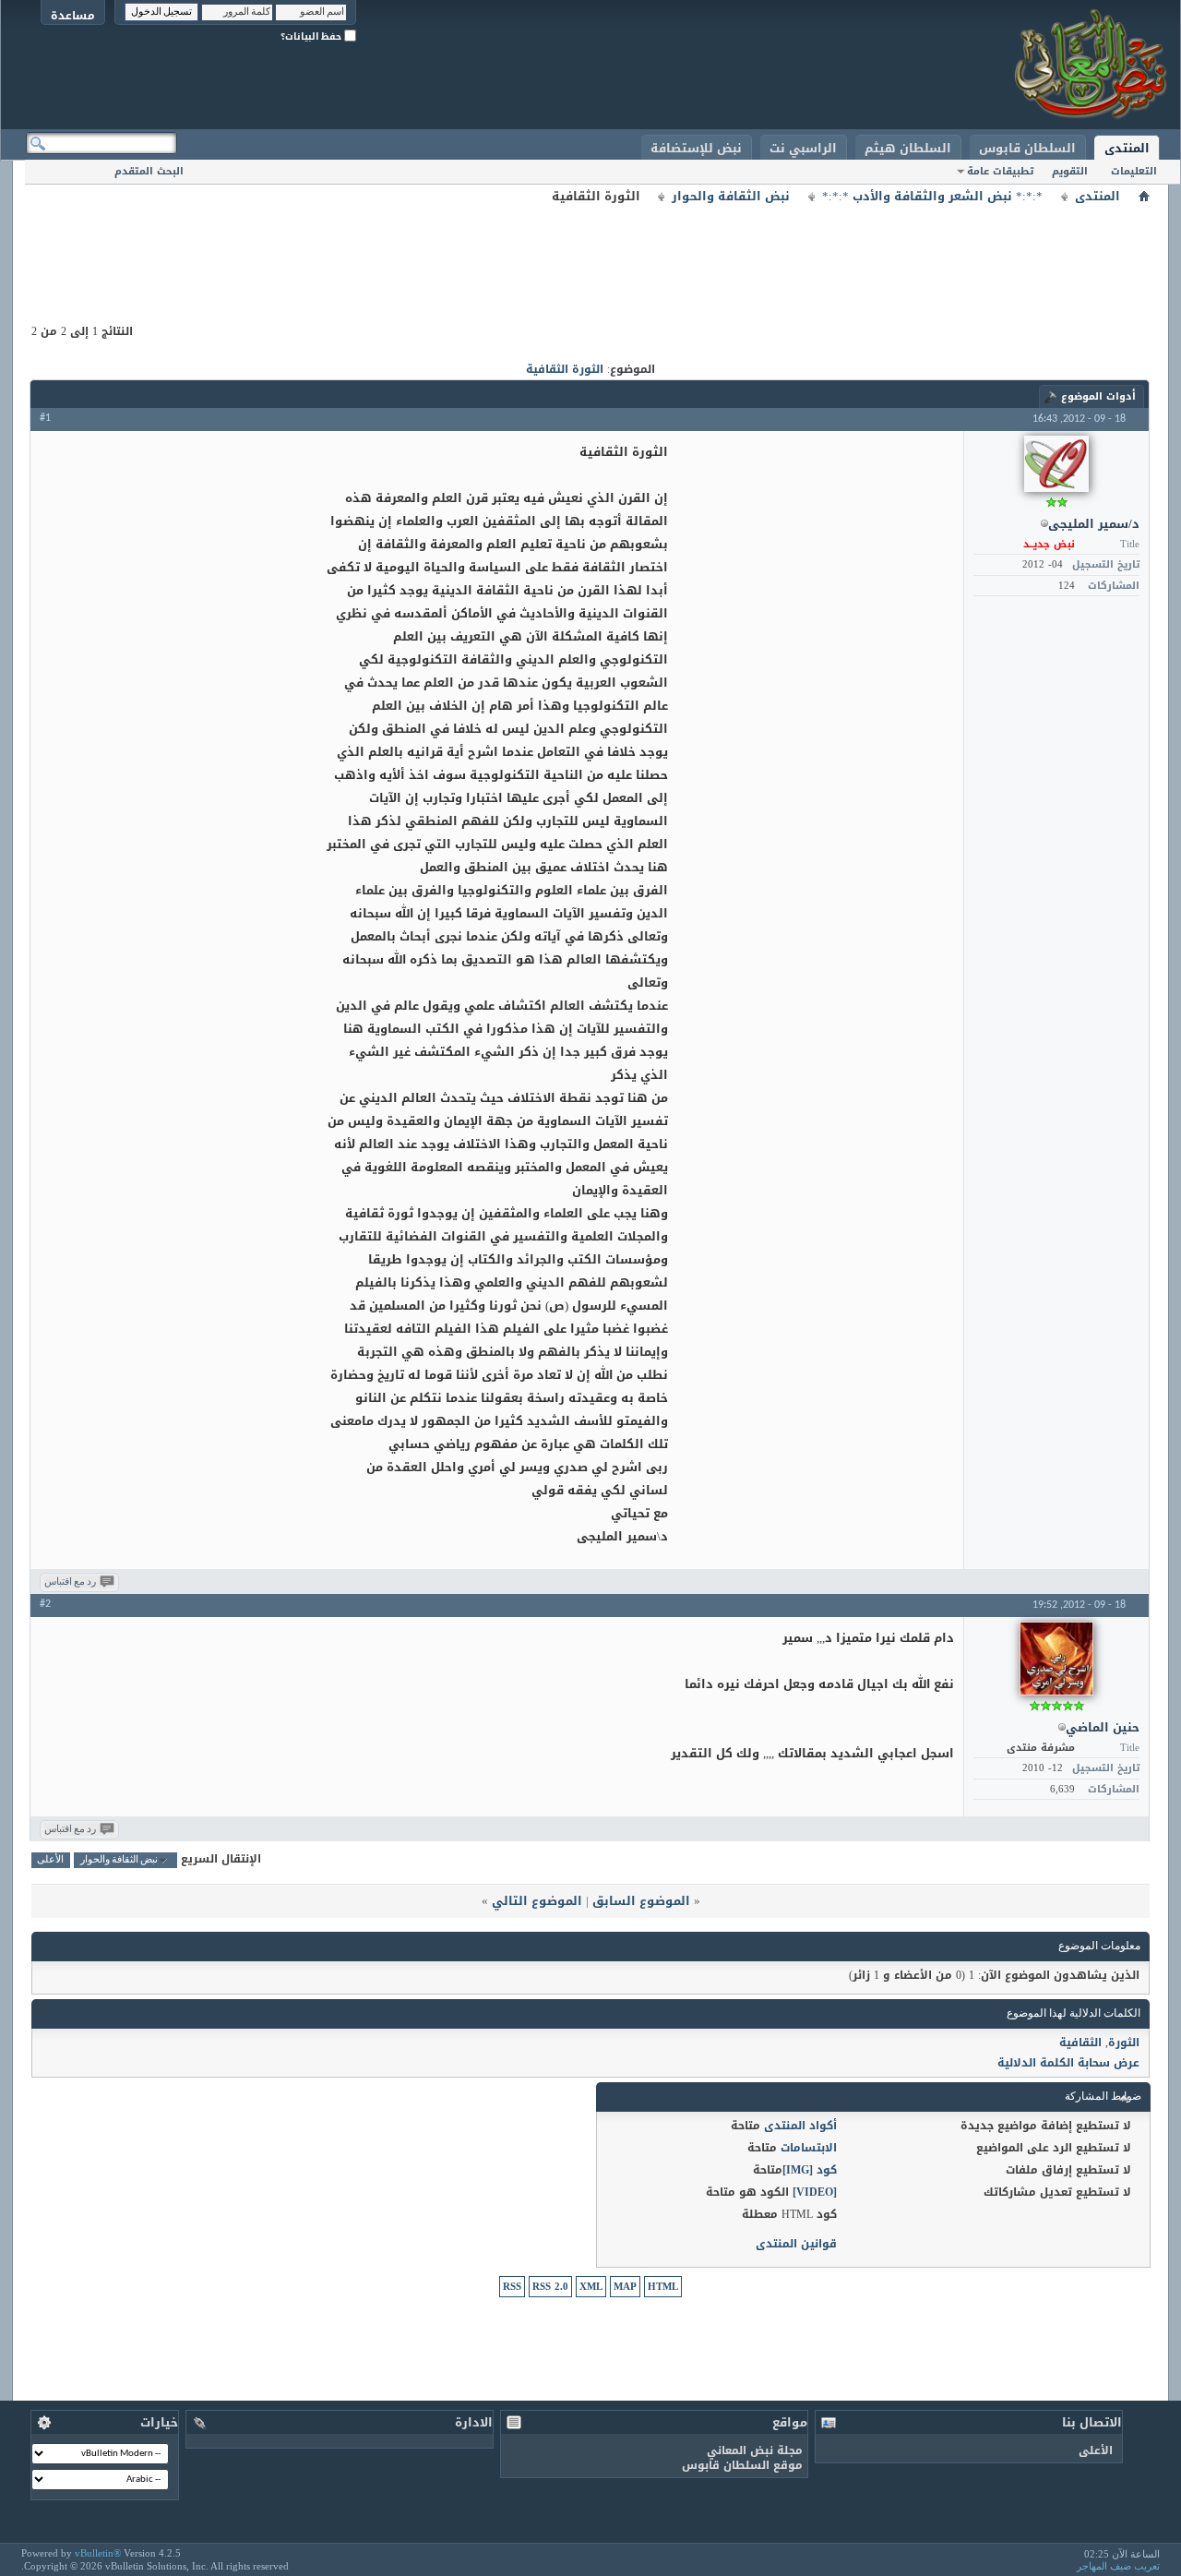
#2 (45, 1604)
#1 (45, 418)
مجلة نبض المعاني (755, 2450)
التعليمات (1134, 171)
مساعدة (73, 15)
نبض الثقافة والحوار (731, 197)
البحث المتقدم (149, 171)
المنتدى (1127, 148)
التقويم (1070, 171)
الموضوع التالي (537, 1901)
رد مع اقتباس (70, 1582)
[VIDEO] (815, 2192)
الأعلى (50, 1860)
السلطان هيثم (908, 148)
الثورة (1124, 2043)
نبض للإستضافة (696, 148)
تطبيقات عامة (1000, 171)
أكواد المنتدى (800, 2126)
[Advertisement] (590, 249)
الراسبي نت (803, 148)
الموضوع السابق (641, 1901)
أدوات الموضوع (1098, 396)
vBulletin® (98, 2553)
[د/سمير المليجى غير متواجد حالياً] (1056, 464)
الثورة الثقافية (565, 369)
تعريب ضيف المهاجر (1118, 2566)
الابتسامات (809, 2148)
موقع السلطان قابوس (742, 2465)
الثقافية (1080, 2043)
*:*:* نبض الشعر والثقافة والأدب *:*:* (932, 197)
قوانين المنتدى (796, 2244)
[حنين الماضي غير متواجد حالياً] (1056, 1659)
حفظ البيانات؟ (312, 36)
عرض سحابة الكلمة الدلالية (1068, 2063)
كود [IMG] (810, 2170)
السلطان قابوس (1027, 148)
